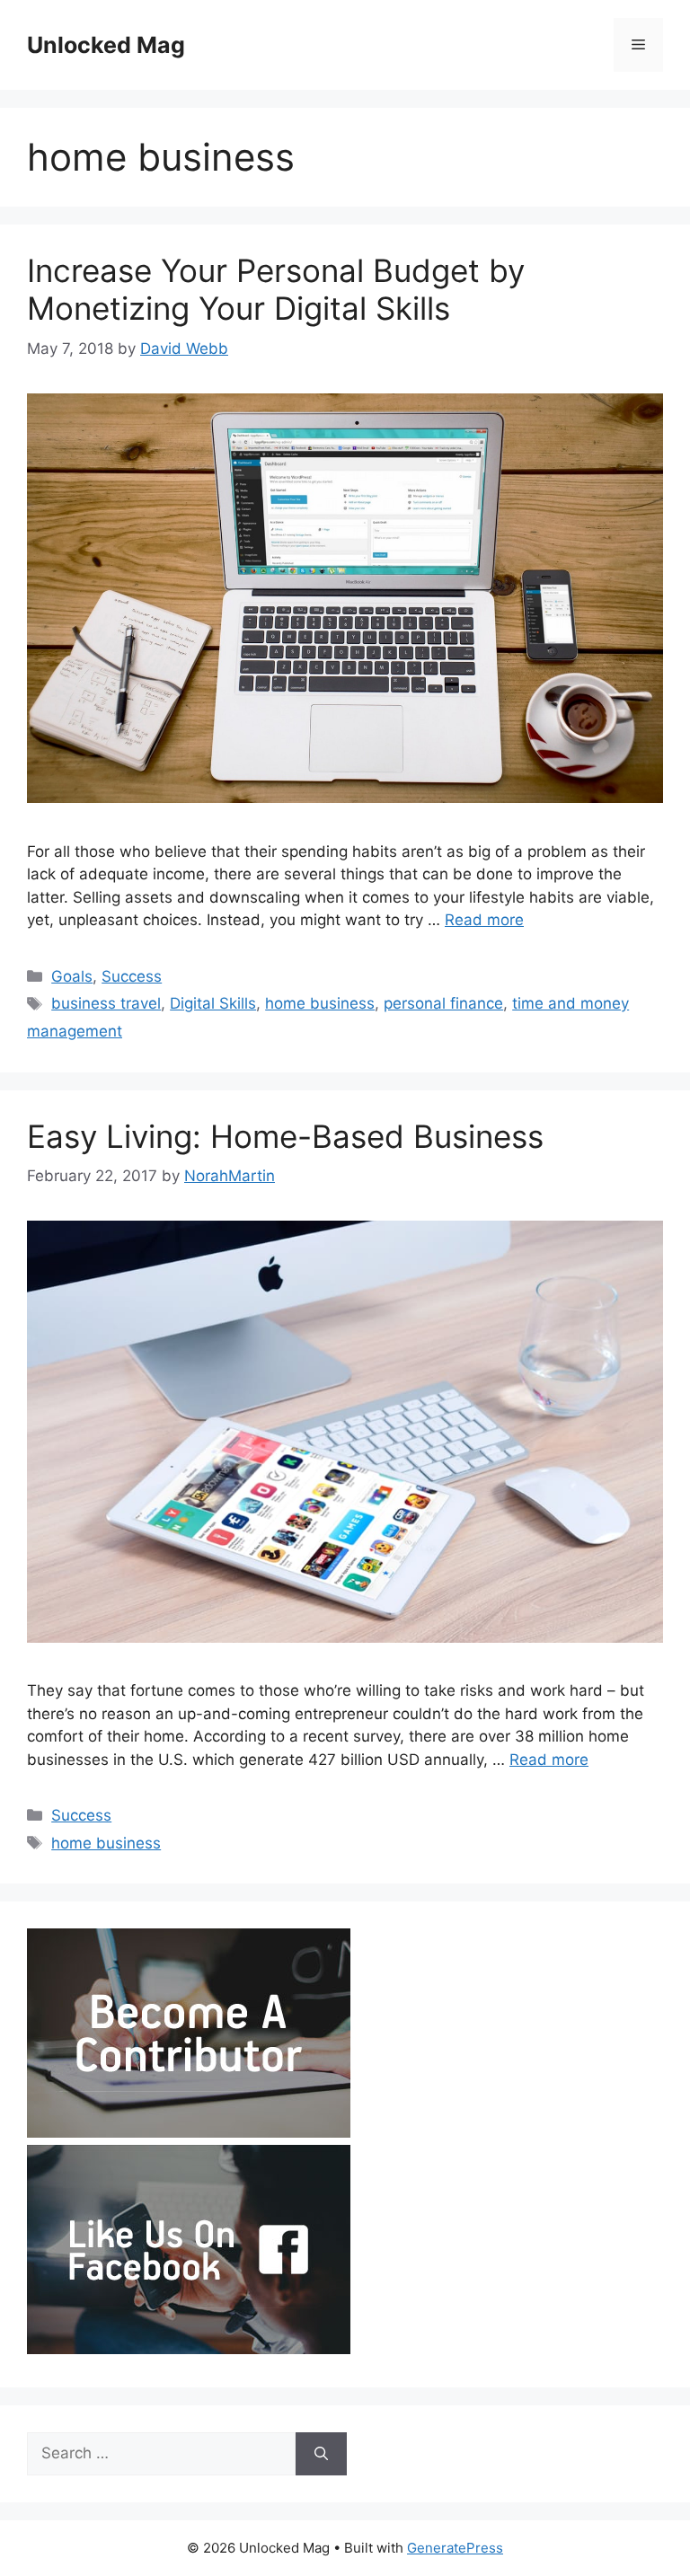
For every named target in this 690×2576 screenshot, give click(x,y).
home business (320, 1003)
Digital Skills (213, 1003)
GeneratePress (455, 2548)
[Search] (321, 2454)
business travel (106, 1003)
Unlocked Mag (106, 45)
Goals (72, 976)
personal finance (443, 1003)
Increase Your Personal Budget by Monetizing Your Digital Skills (276, 289)
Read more (484, 920)
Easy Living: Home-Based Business (285, 1136)
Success (132, 976)
